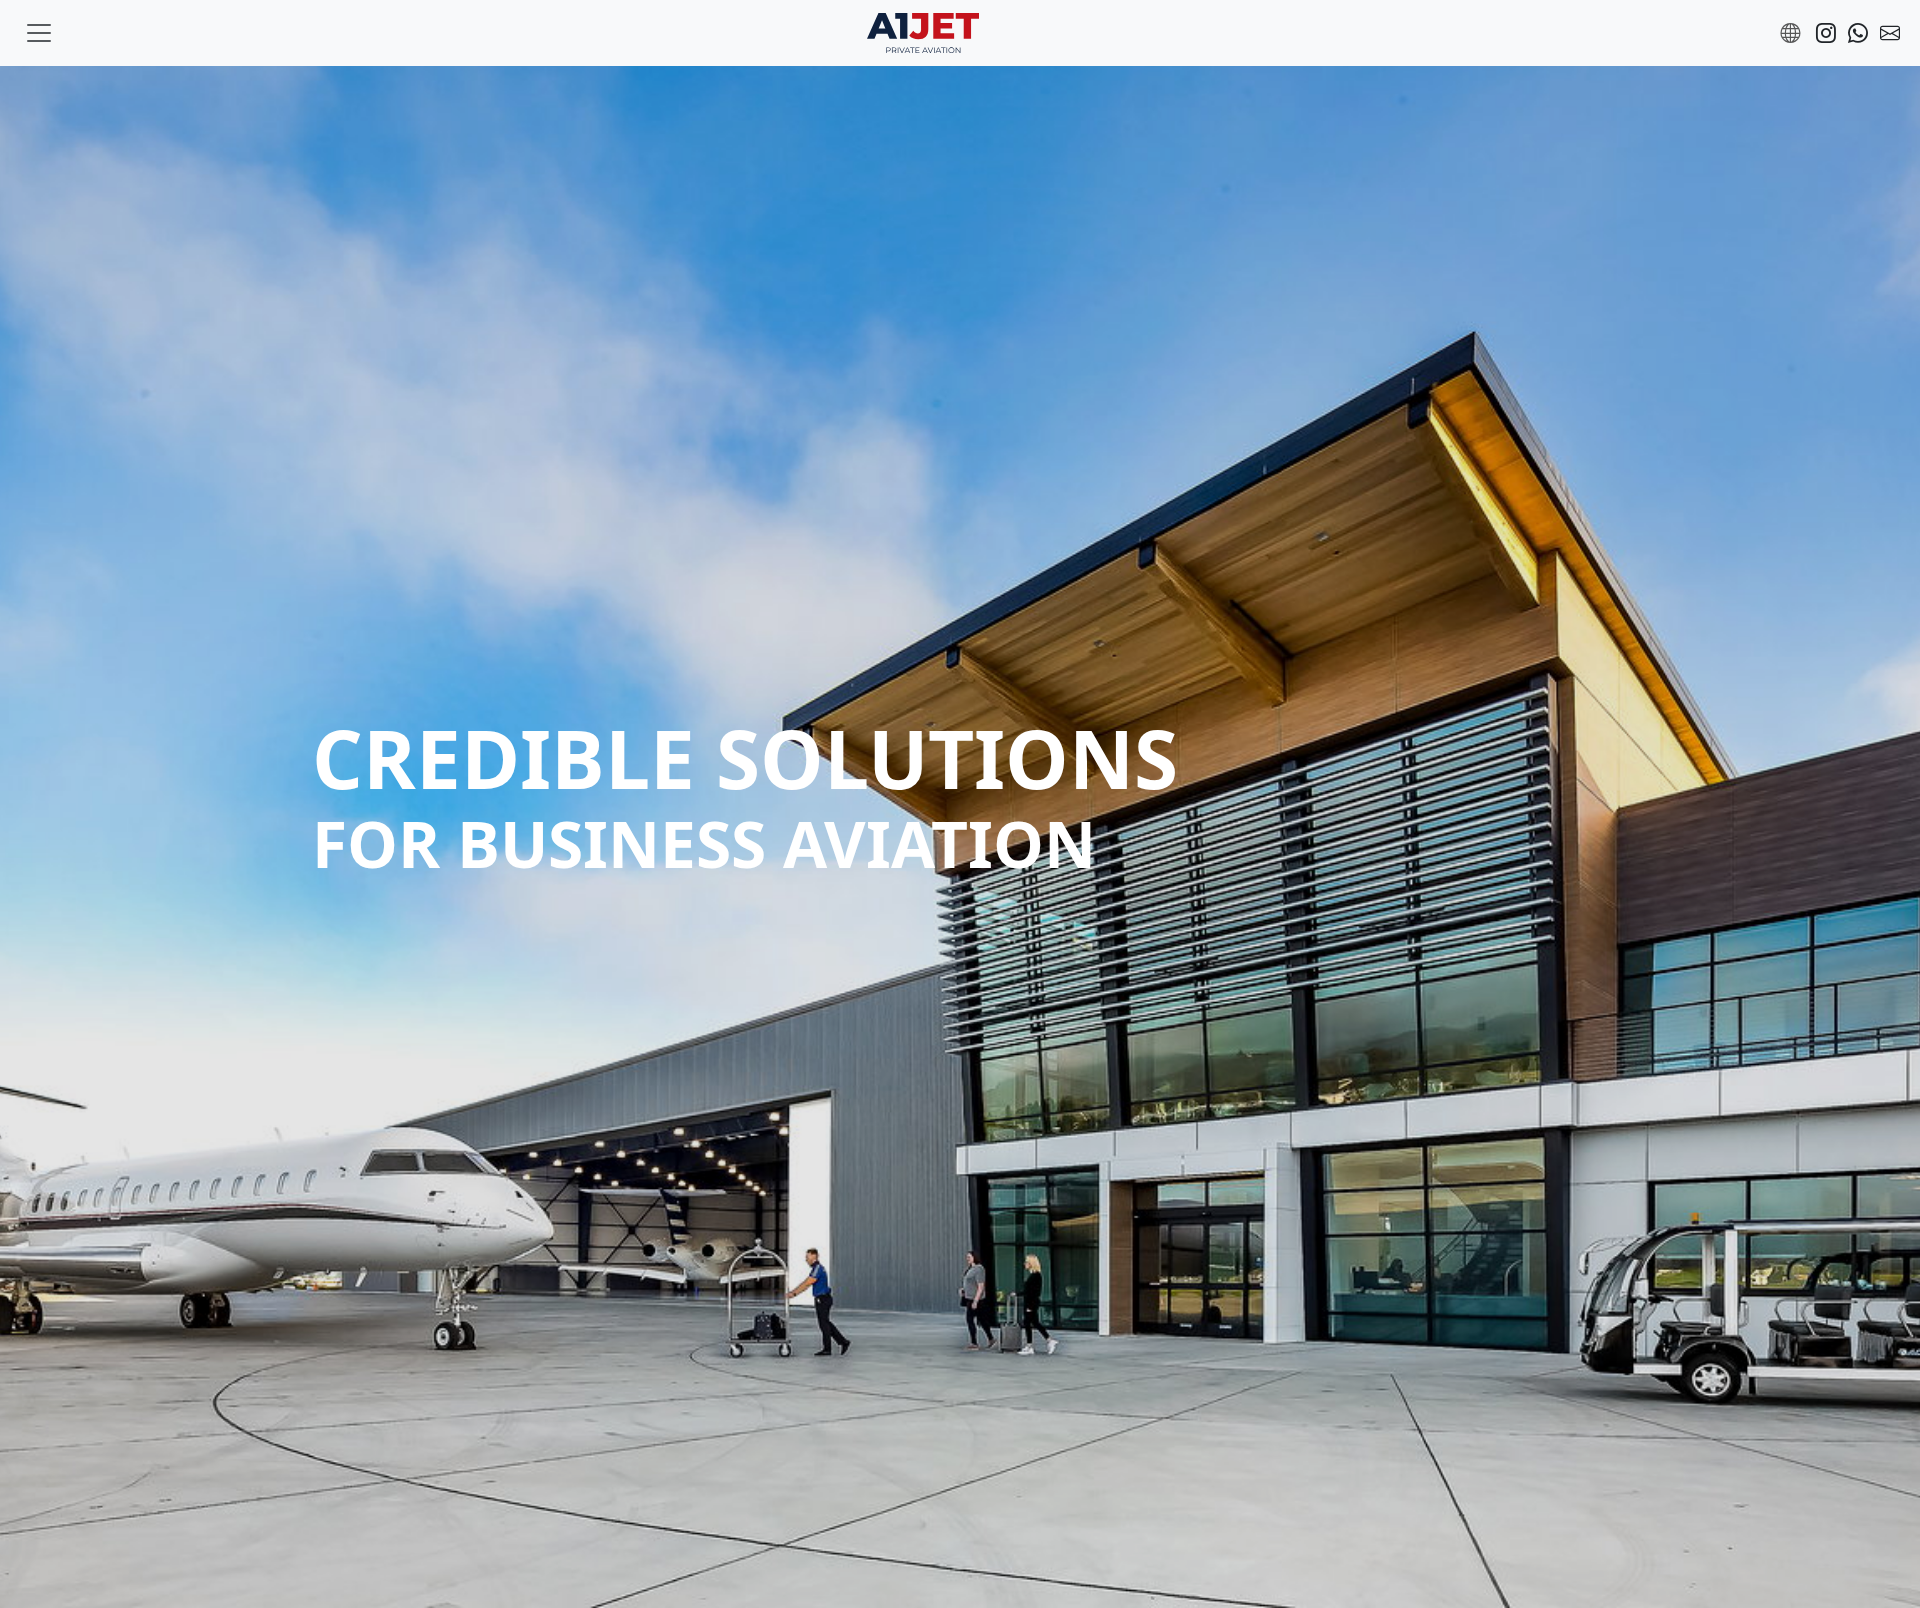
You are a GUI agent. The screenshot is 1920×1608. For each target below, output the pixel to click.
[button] (1790, 33)
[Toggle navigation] (39, 33)
